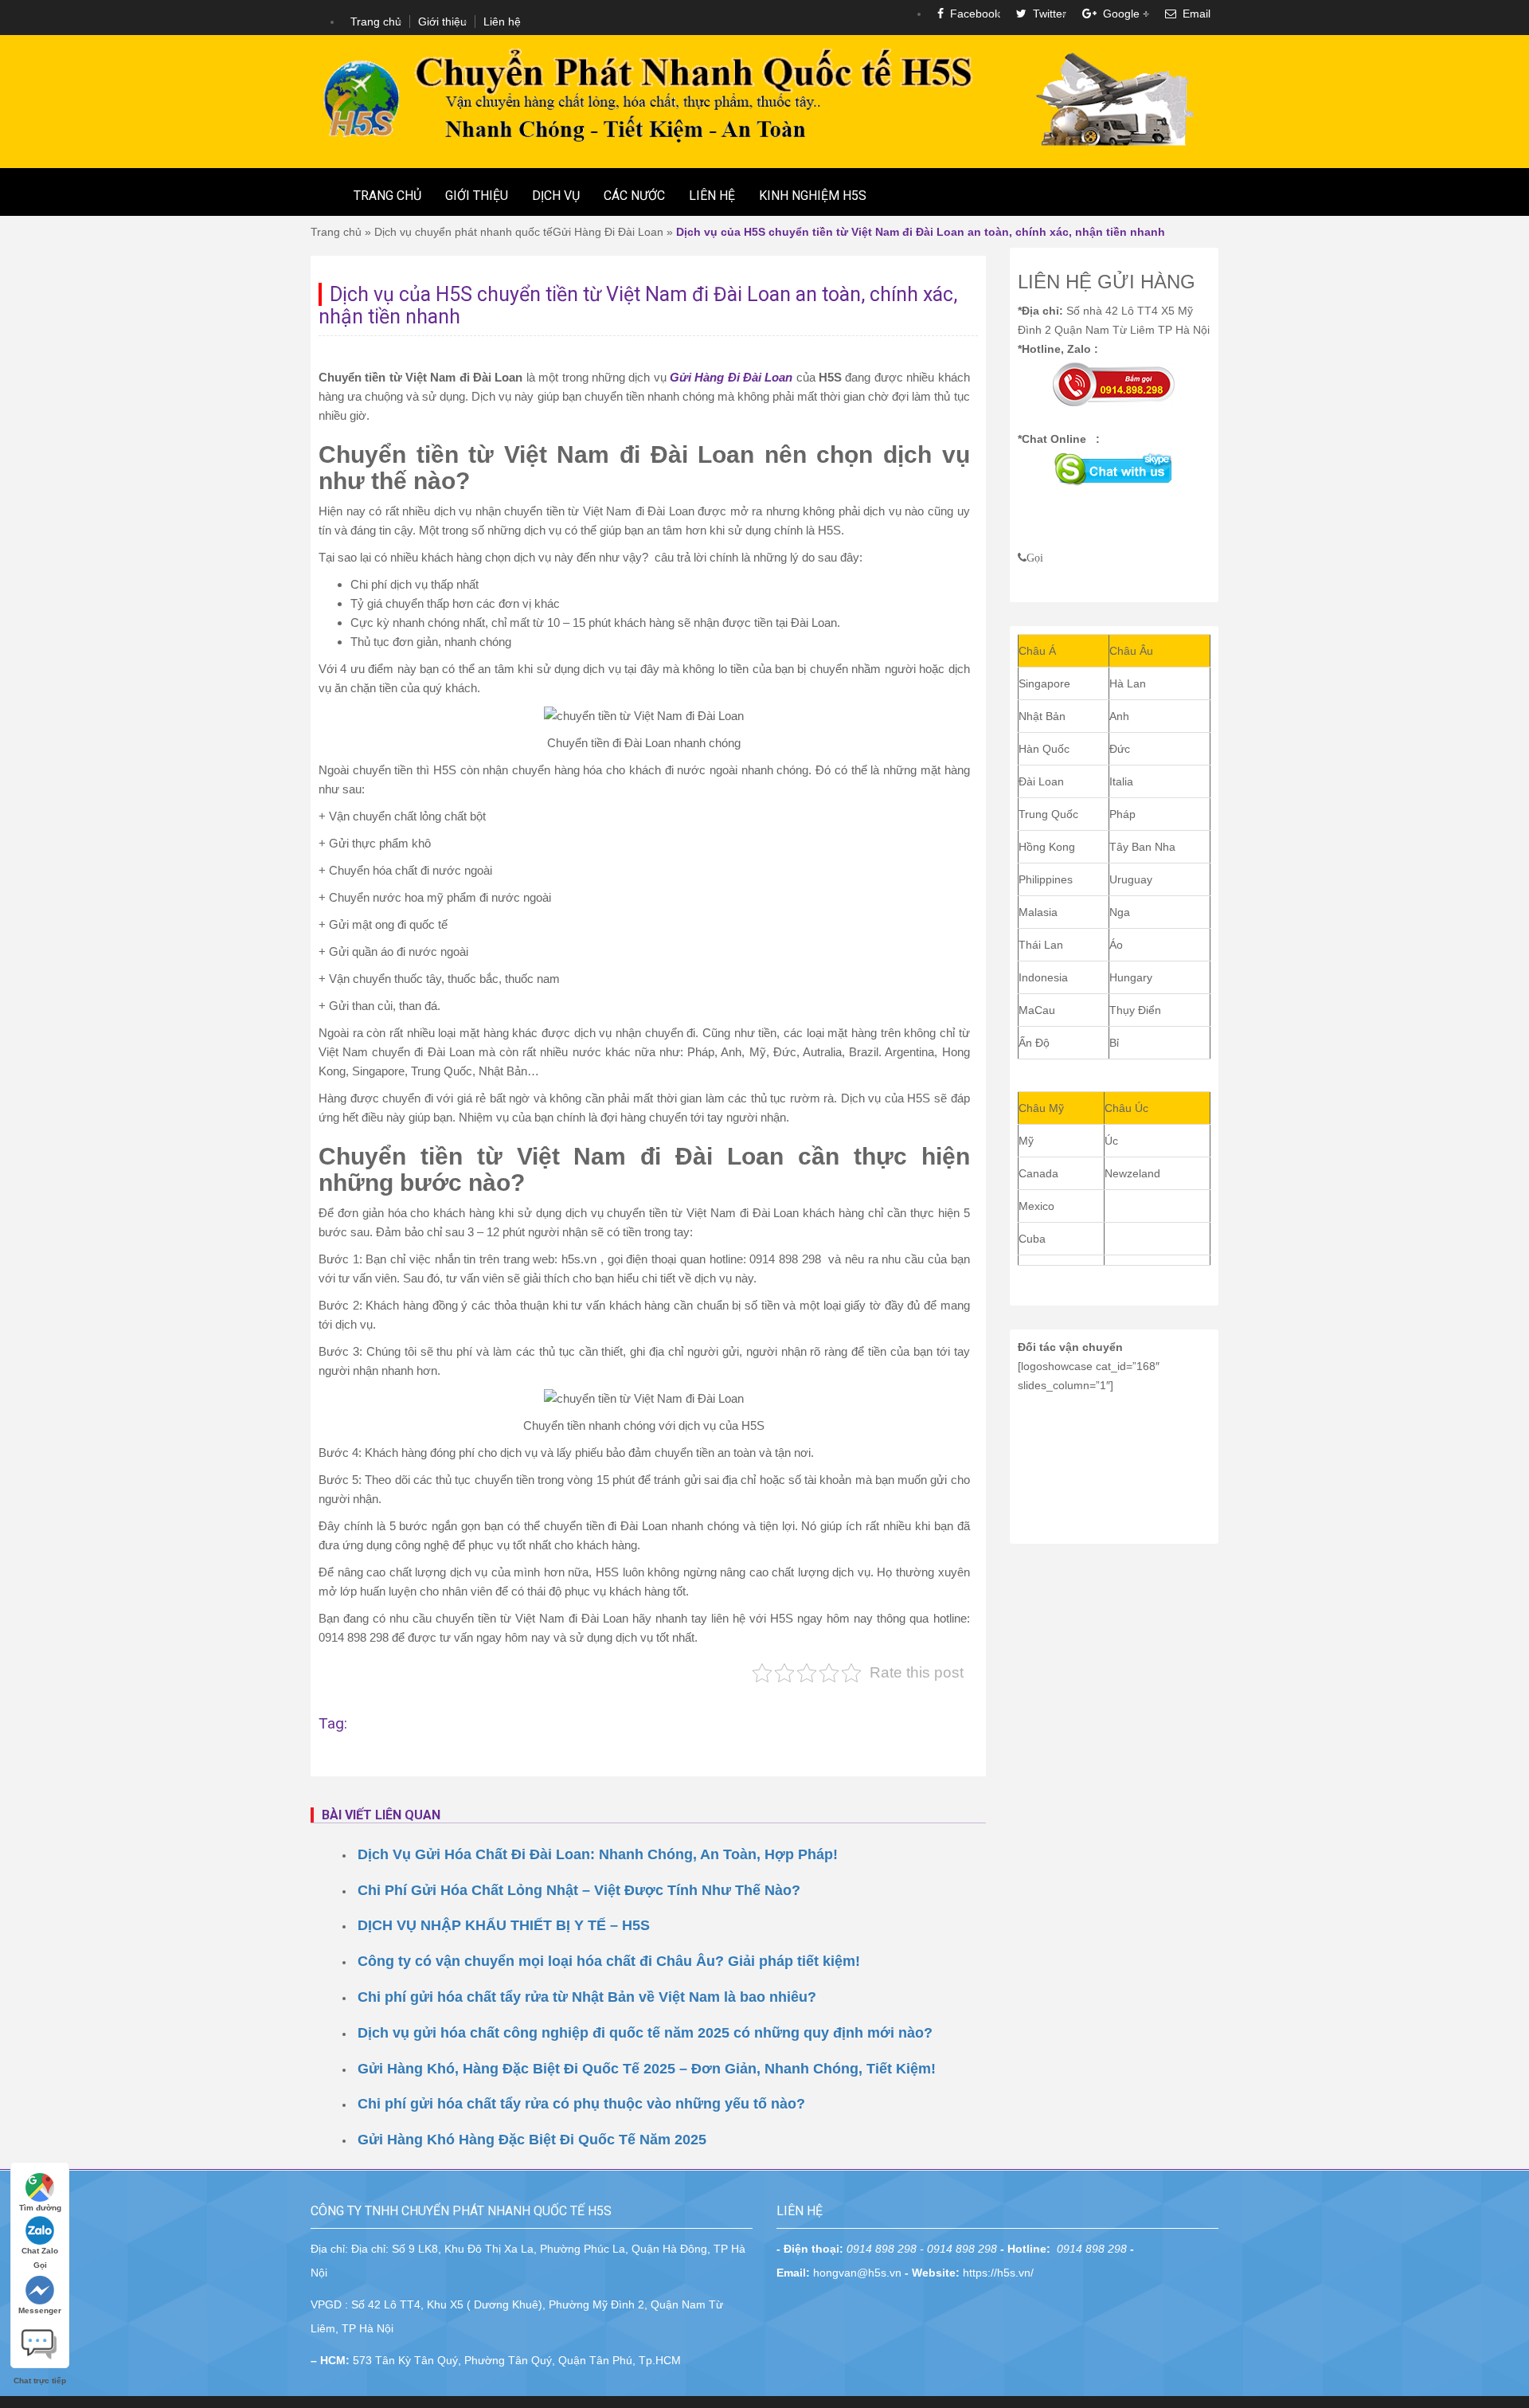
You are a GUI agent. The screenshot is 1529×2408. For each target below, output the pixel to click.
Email (1193, 14)
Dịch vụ (556, 196)
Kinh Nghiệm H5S (813, 196)
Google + (1123, 14)
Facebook (972, 14)
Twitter (1046, 14)
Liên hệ (502, 22)
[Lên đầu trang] (1505, 1793)
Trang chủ (376, 22)
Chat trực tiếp (40, 2338)
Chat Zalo (40, 2251)
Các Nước (634, 196)
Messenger (40, 2310)
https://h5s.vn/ (998, 2273)
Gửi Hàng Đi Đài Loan (608, 232)
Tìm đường (40, 2208)
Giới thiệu (442, 22)
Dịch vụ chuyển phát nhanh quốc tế (463, 232)
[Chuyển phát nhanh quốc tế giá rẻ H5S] (764, 100)
